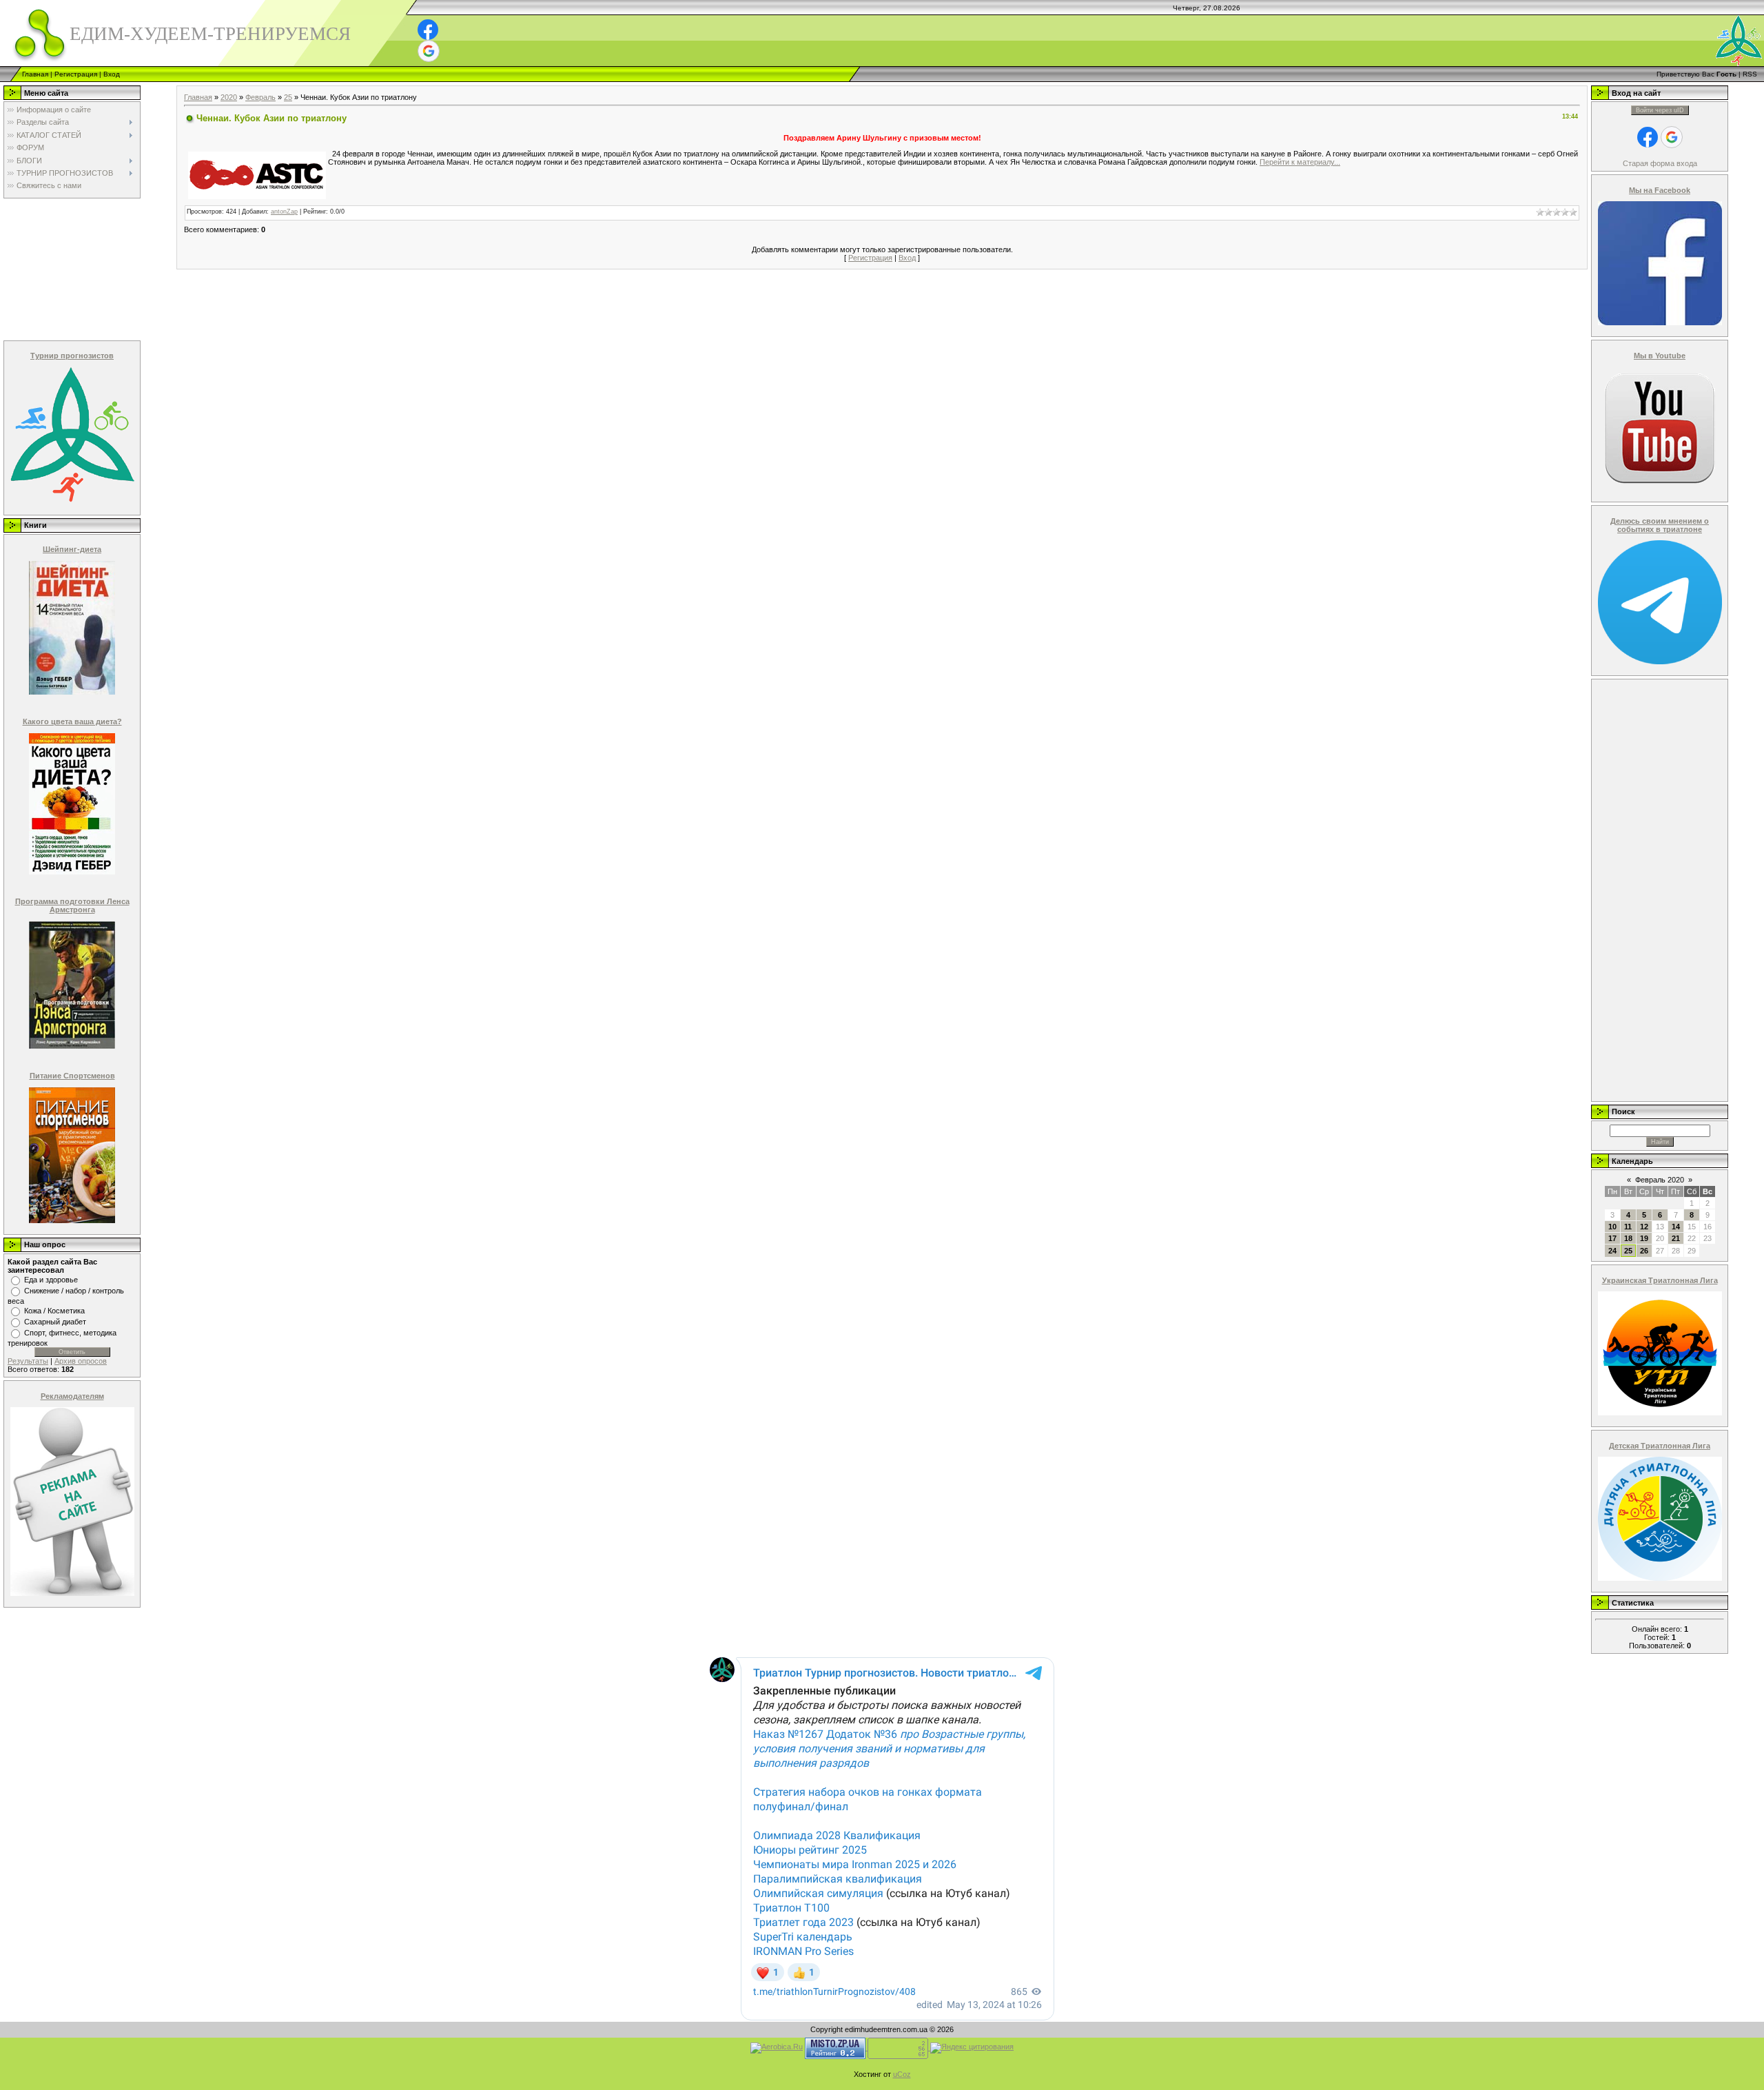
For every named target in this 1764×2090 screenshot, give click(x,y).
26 (1644, 1251)
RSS (1750, 74)
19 (1644, 1238)
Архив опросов (81, 1361)
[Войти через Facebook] (428, 30)
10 (1612, 1227)
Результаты (28, 1361)
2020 (229, 97)
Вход (112, 74)
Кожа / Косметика (54, 1311)
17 (1612, 1238)
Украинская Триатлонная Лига (1660, 1280)
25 (288, 97)
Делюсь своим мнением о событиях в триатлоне (1660, 525)
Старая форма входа (1660, 163)
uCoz (902, 2074)
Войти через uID (1660, 110)
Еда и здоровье (51, 1280)
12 (1644, 1227)
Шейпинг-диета (72, 549)
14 (1676, 1227)
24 (1612, 1251)
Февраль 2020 (1660, 1180)
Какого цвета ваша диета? (72, 721)
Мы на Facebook (1660, 190)
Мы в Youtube (1660, 356)
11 (1628, 1227)
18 (1628, 1238)
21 (1676, 1238)
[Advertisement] (71, 269)
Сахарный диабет (55, 1322)
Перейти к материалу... (1300, 162)
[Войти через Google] (429, 51)
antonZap (284, 212)
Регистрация (76, 74)
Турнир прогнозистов (72, 356)
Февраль (260, 97)
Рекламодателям (72, 1396)
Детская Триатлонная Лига (1660, 1446)
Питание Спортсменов (72, 1076)
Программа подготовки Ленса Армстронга (72, 905)
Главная (35, 74)
